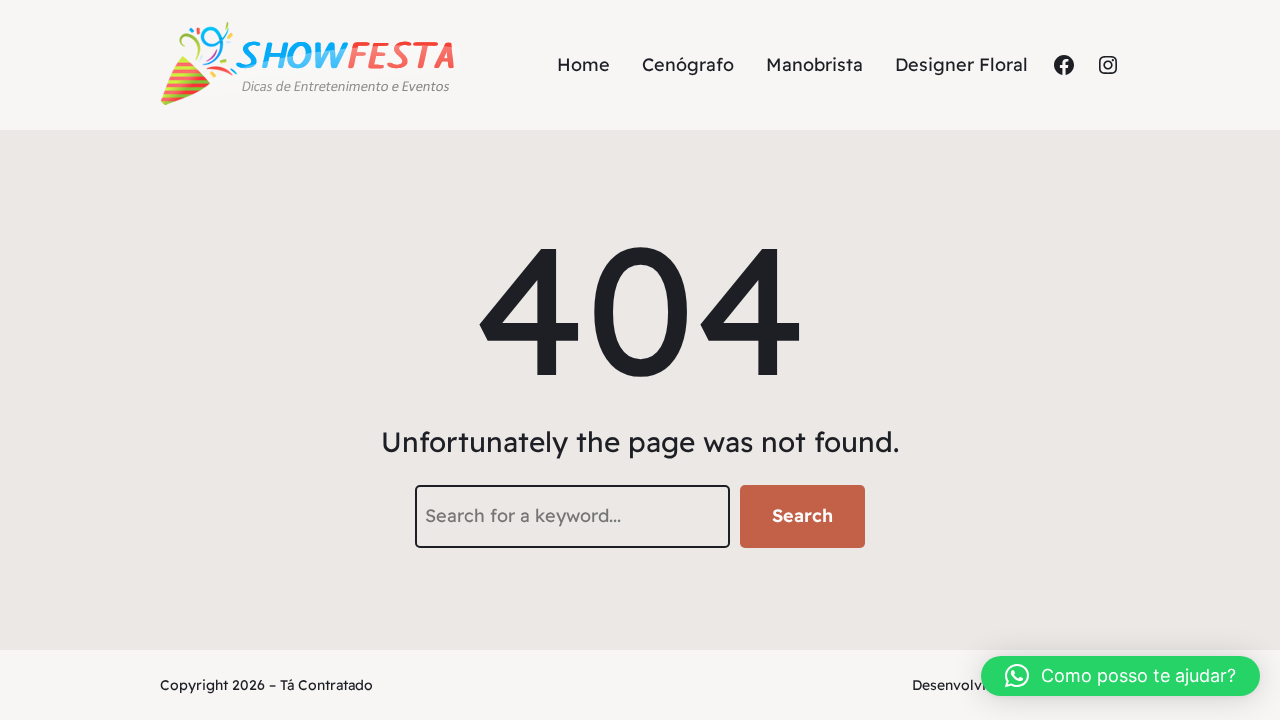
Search (802, 515)
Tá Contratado (326, 685)
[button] (1120, 676)
